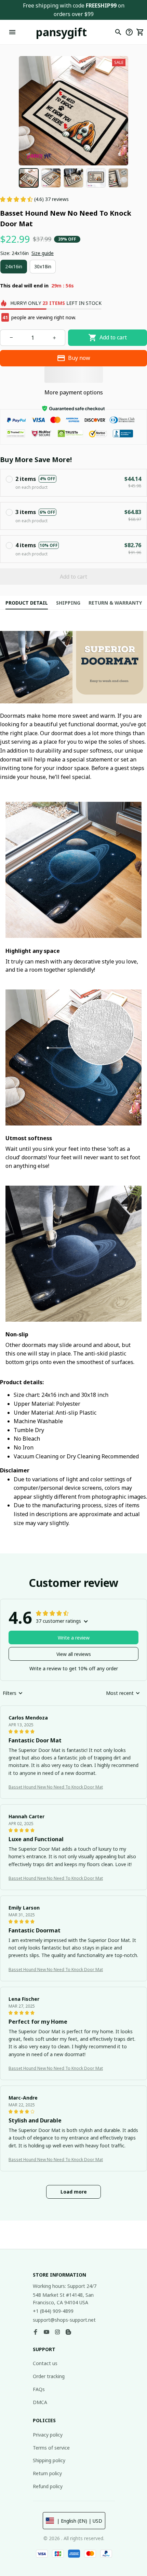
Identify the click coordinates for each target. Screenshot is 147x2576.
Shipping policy (49, 2460)
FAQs (39, 2389)
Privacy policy (48, 2435)
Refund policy (48, 2486)
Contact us (45, 2363)
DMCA (40, 2402)
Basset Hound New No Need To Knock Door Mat (56, 1787)
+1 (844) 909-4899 (53, 2311)
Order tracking (49, 2376)
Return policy (47, 2473)
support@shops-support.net (64, 2320)
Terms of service (51, 2448)
